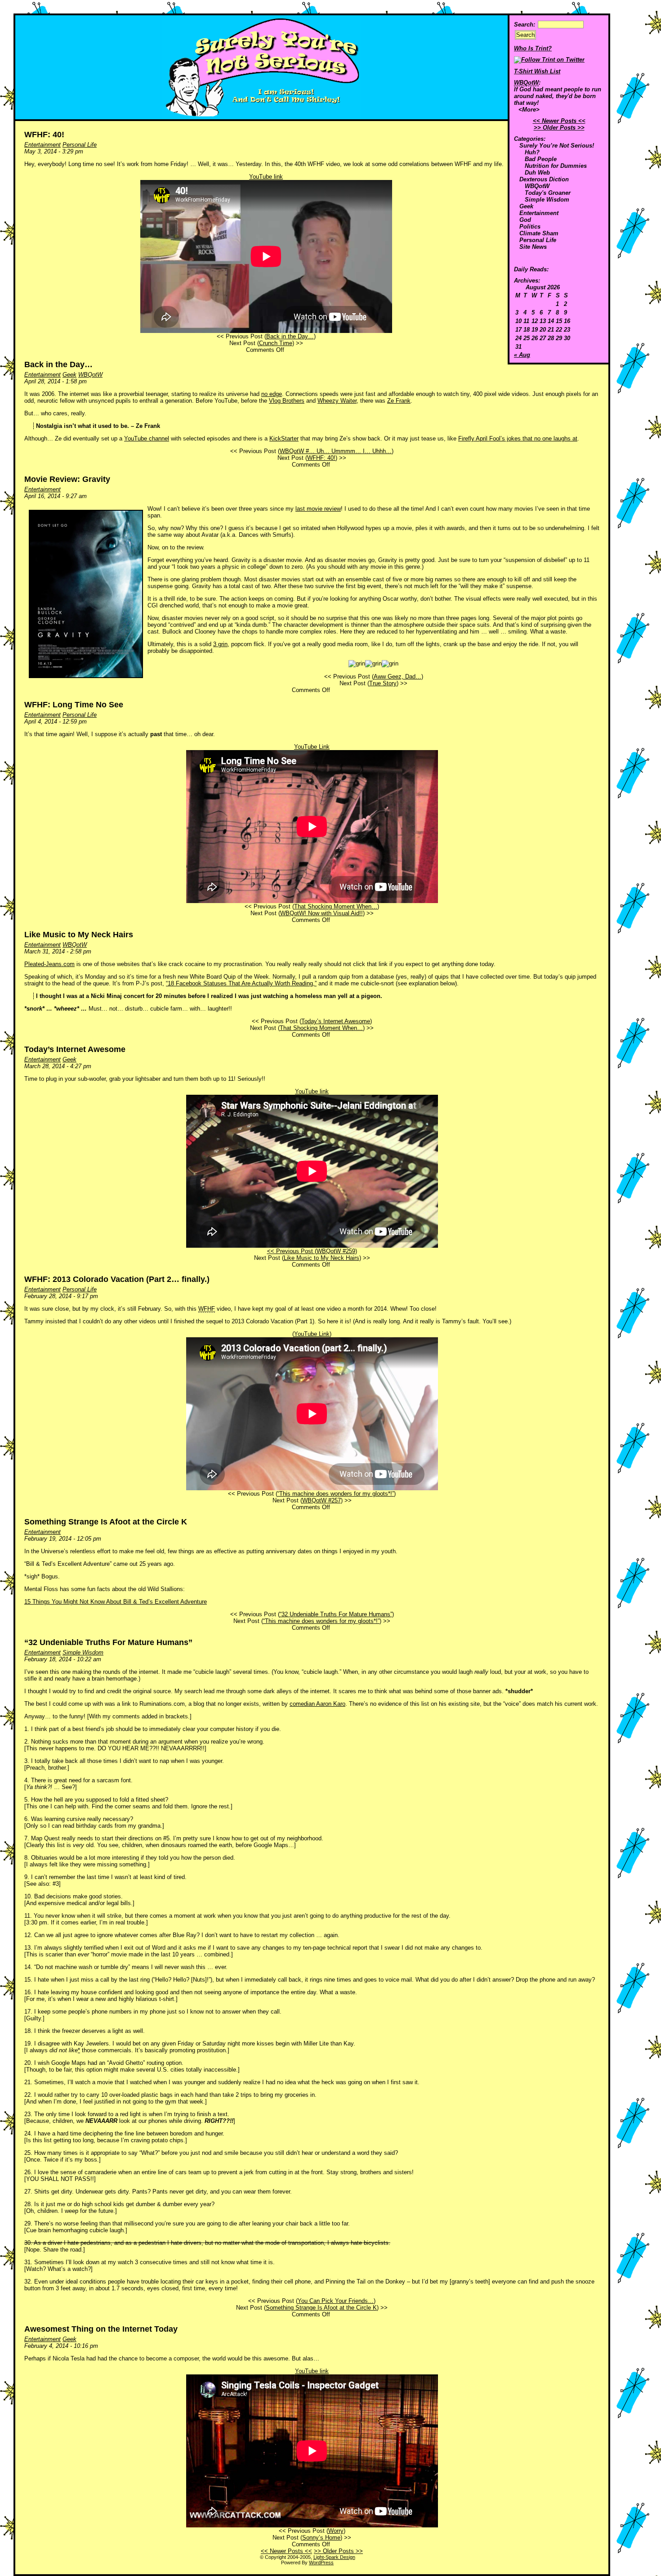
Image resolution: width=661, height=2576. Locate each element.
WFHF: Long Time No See (74, 705)
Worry (336, 2531)
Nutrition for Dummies (556, 166)
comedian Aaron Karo (317, 1704)
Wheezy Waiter (337, 401)
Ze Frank (399, 401)
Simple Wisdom (547, 200)
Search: (525, 25)
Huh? (532, 152)
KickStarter (284, 438)
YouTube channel (147, 438)
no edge (272, 394)
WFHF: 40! (44, 135)
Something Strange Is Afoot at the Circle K (106, 1522)
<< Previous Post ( (292, 1251)
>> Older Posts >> (559, 128)
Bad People (541, 159)
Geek (526, 206)
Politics (530, 227)
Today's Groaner (548, 193)
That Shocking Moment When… (336, 906)
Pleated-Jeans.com (49, 964)
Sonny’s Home (321, 2538)
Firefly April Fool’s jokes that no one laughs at (518, 438)
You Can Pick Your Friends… (336, 2301)
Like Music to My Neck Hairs (79, 935)
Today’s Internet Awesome (336, 1021)
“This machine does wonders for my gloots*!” (336, 1494)
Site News (533, 247)
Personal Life (538, 240)
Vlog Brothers (287, 401)
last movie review (318, 509)
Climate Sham (539, 233)
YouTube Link (312, 747)
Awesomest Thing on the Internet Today (101, 2329)
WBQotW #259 (336, 1251)
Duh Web (537, 173)
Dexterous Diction (544, 179)
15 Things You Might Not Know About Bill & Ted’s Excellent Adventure (116, 1602)
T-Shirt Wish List (537, 71)
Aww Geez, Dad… (397, 677)
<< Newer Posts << (559, 121)
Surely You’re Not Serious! (557, 146)
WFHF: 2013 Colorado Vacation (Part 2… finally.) (117, 1279)
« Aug (522, 355)
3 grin (220, 644)
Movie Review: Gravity (67, 479)
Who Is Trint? (533, 48)
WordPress (321, 2563)
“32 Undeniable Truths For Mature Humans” (336, 1614)
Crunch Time (276, 343)
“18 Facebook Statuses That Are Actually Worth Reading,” (241, 983)
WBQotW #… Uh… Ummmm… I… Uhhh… (336, 451)
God (525, 220)
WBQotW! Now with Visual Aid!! (322, 913)
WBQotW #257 (322, 1500)
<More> (529, 110)
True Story (383, 683)
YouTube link (266, 177)
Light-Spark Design (334, 2557)
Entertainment (539, 213)
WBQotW (537, 186)
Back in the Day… (290, 336)
